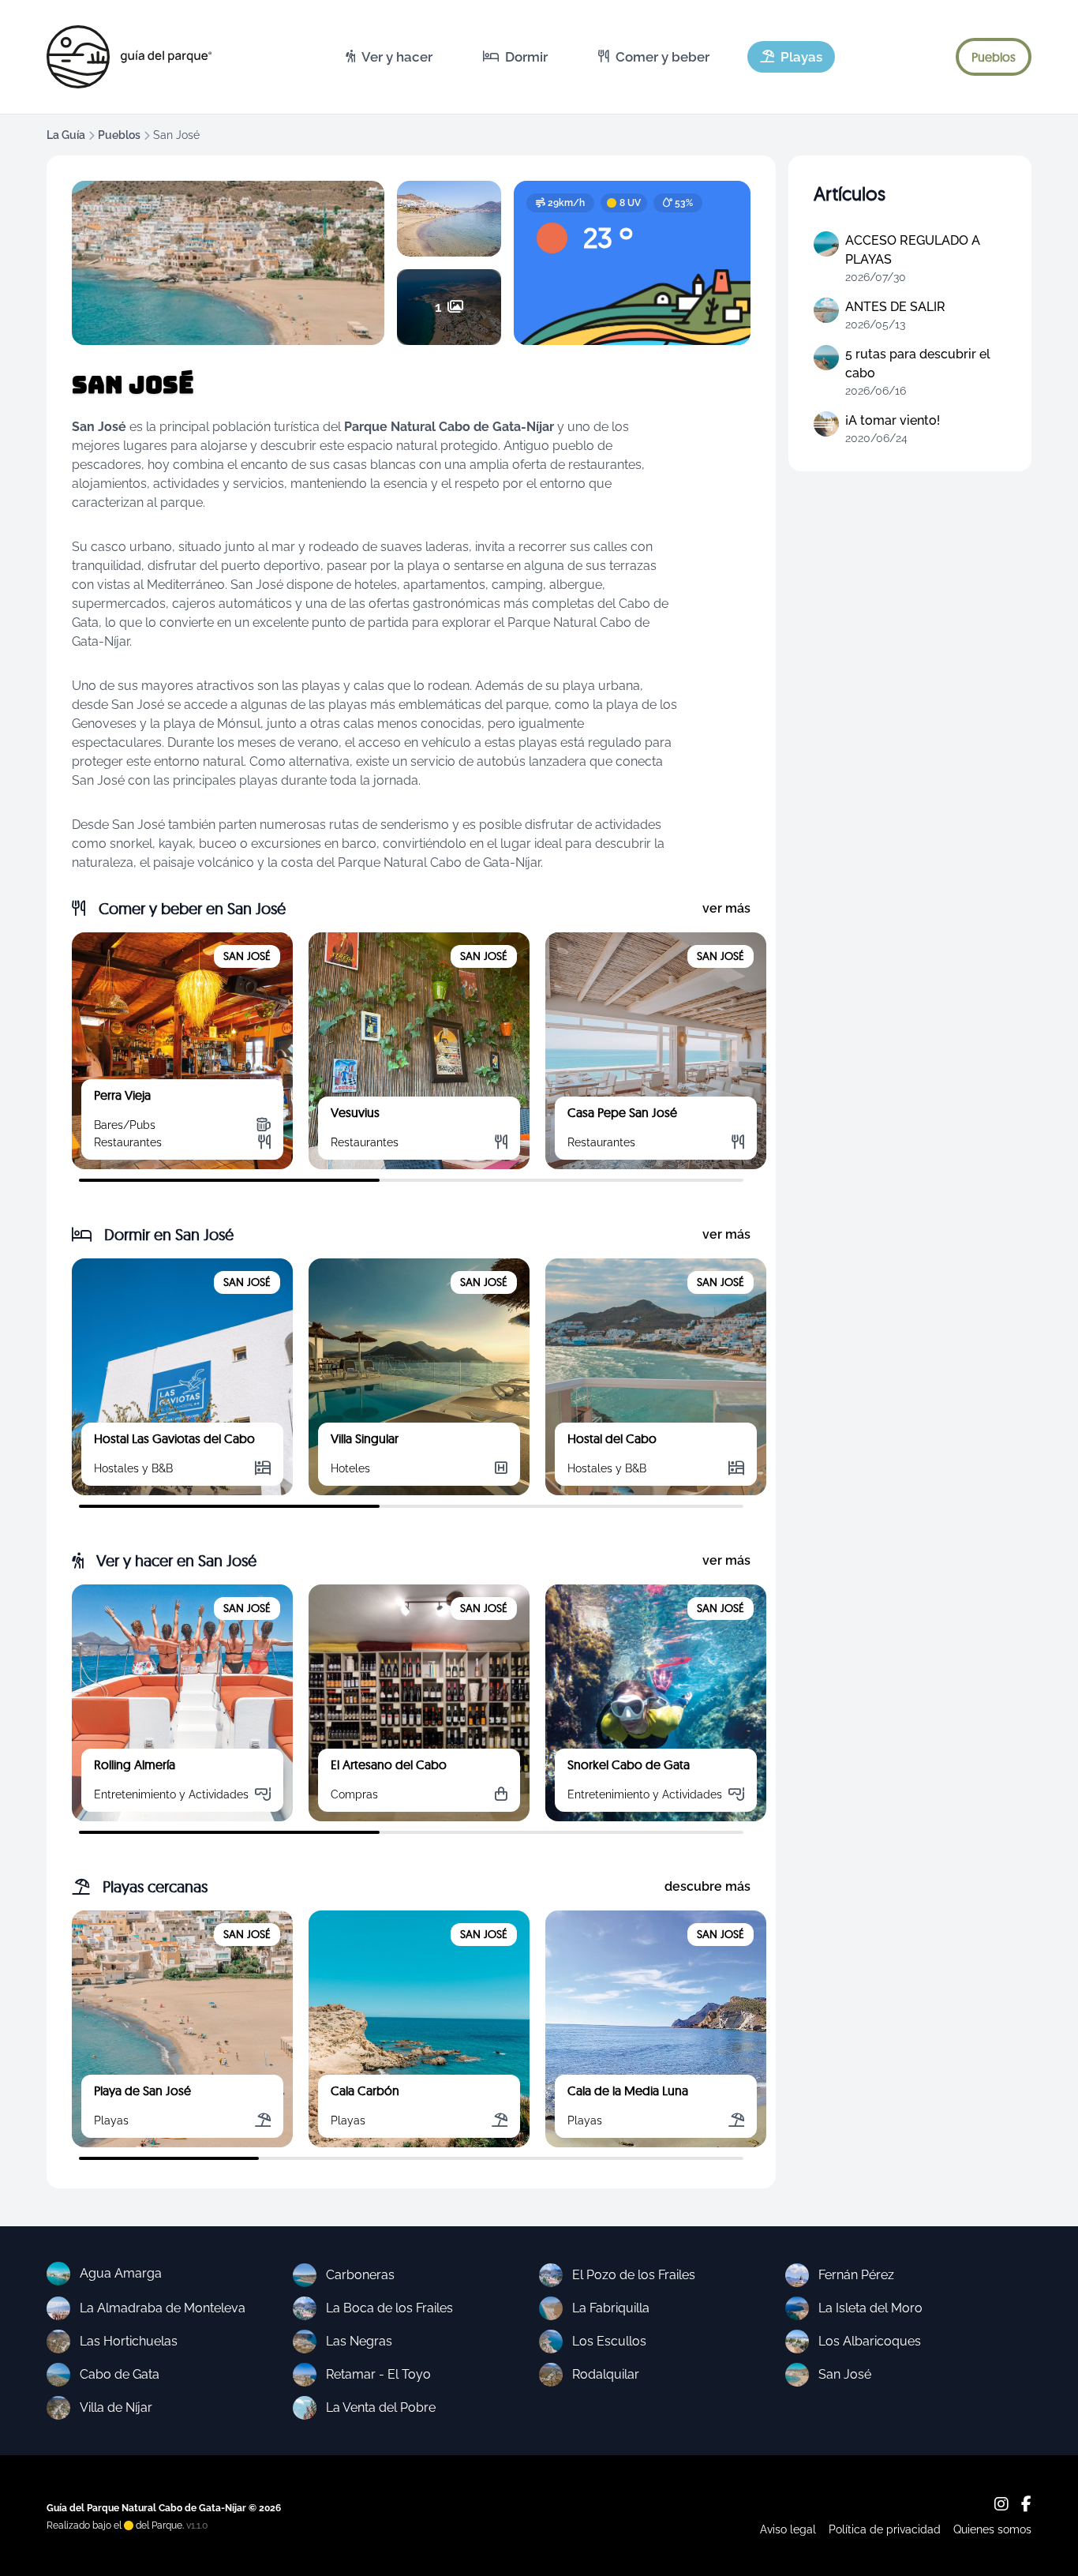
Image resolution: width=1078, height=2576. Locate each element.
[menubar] (584, 57)
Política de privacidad (885, 2529)
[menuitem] (389, 57)
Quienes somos (992, 2529)
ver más (726, 908)
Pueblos (119, 135)
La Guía (66, 135)
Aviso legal (788, 2529)
